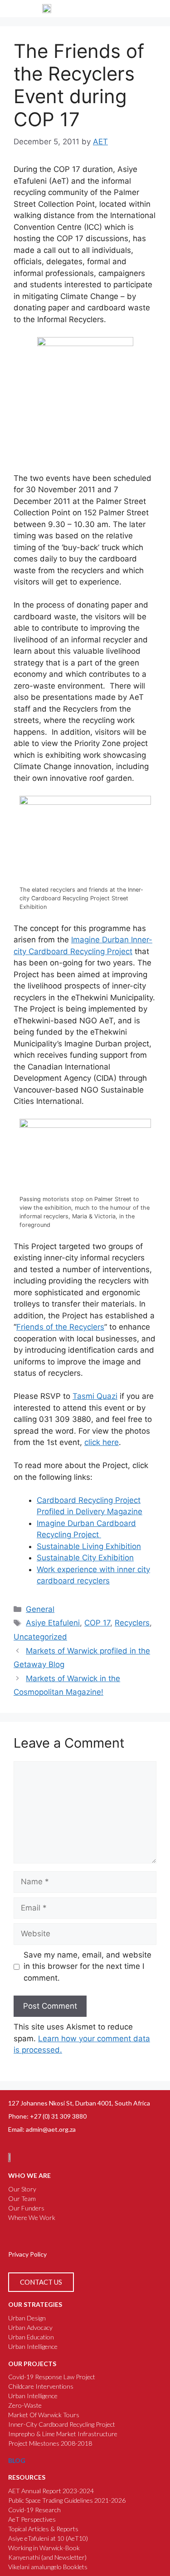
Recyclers (132, 1623)
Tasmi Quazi (95, 1396)
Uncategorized (40, 1637)
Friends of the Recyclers (60, 1327)
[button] (155, 9)
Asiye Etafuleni (53, 1623)
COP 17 (97, 1623)
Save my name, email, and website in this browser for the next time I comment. (87, 1966)
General (40, 1609)
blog (17, 2460)
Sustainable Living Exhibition (89, 1546)
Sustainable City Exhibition (85, 1558)
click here (102, 1442)
